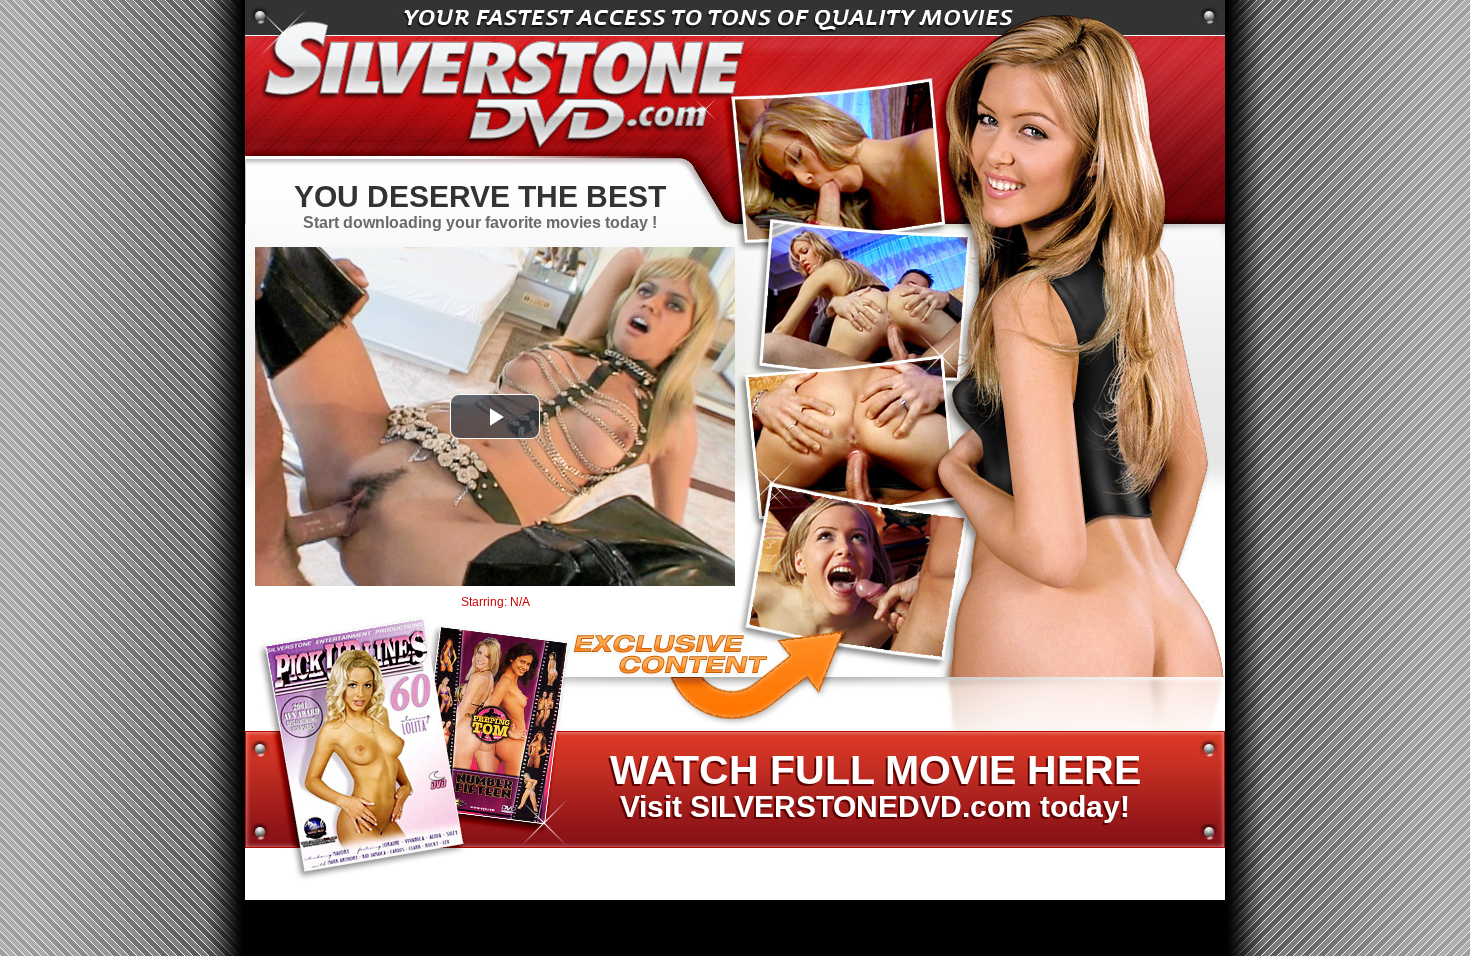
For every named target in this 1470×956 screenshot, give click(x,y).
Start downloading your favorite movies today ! (480, 205)
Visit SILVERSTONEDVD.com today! (874, 787)
